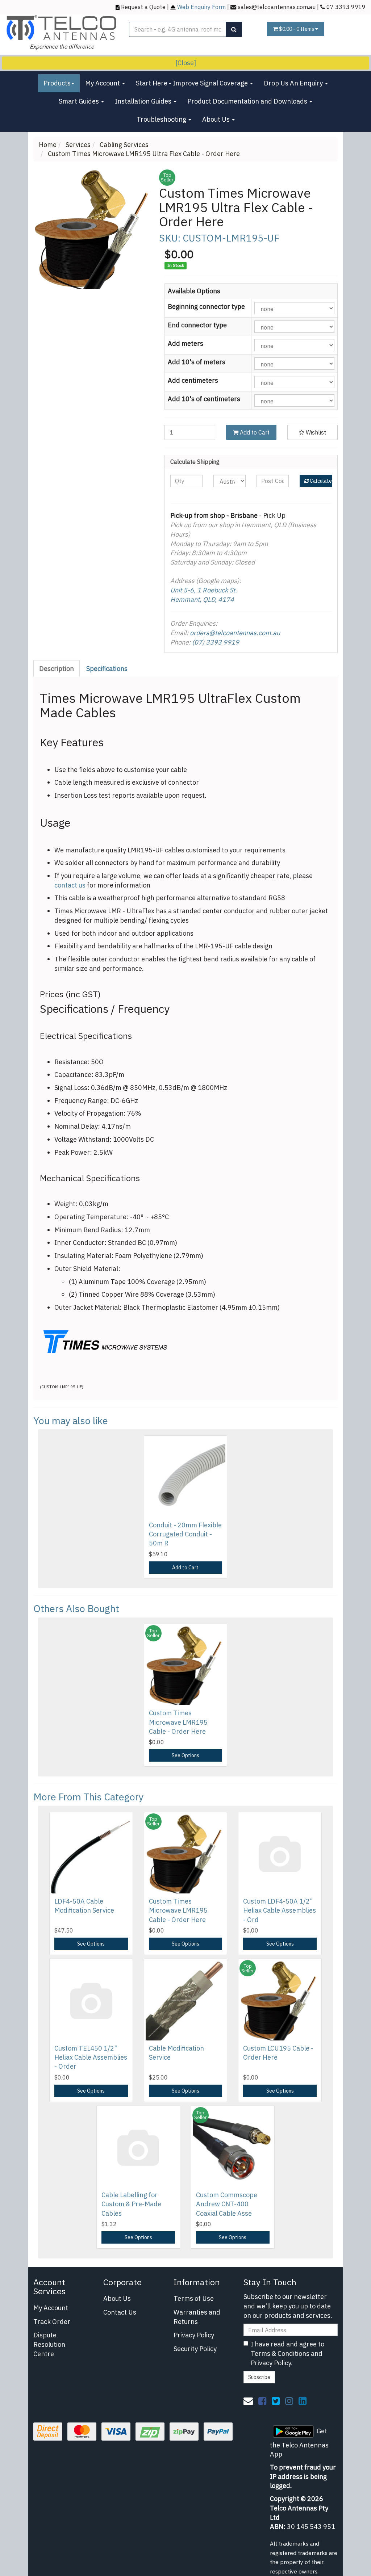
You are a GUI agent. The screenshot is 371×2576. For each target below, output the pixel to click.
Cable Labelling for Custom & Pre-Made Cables (131, 2204)
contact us (70, 885)
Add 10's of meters (197, 362)
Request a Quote (143, 7)
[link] (262, 2401)
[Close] (186, 63)
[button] (312, 432)
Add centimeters (193, 380)
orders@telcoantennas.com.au (235, 633)
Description (57, 669)
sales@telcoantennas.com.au (277, 7)
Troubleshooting (162, 119)
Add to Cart (254, 432)
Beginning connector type (206, 307)
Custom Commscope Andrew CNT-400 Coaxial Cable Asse (227, 2204)
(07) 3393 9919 (216, 642)
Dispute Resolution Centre (49, 2344)
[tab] (57, 669)
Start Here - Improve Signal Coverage (193, 83)
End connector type (197, 325)
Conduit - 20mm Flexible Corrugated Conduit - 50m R (185, 1534)
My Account (103, 83)
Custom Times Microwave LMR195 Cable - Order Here (178, 1722)
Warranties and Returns (197, 2317)
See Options (185, 1755)
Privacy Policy (194, 2335)
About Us (217, 119)
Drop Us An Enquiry (294, 83)
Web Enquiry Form (201, 7)
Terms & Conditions (280, 2353)
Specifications (107, 669)
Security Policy (195, 2349)
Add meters (185, 343)
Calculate (320, 481)
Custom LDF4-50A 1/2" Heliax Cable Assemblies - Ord (280, 1910)
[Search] (234, 29)
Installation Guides (144, 101)
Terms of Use (194, 2298)
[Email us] (248, 2401)
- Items (297, 29)
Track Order (52, 2322)
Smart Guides (80, 101)
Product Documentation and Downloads (248, 101)
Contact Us (120, 2312)
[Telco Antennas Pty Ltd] (62, 27)
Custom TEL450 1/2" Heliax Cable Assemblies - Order (91, 2057)
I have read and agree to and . (287, 2353)
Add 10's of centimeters (204, 399)
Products (57, 83)
